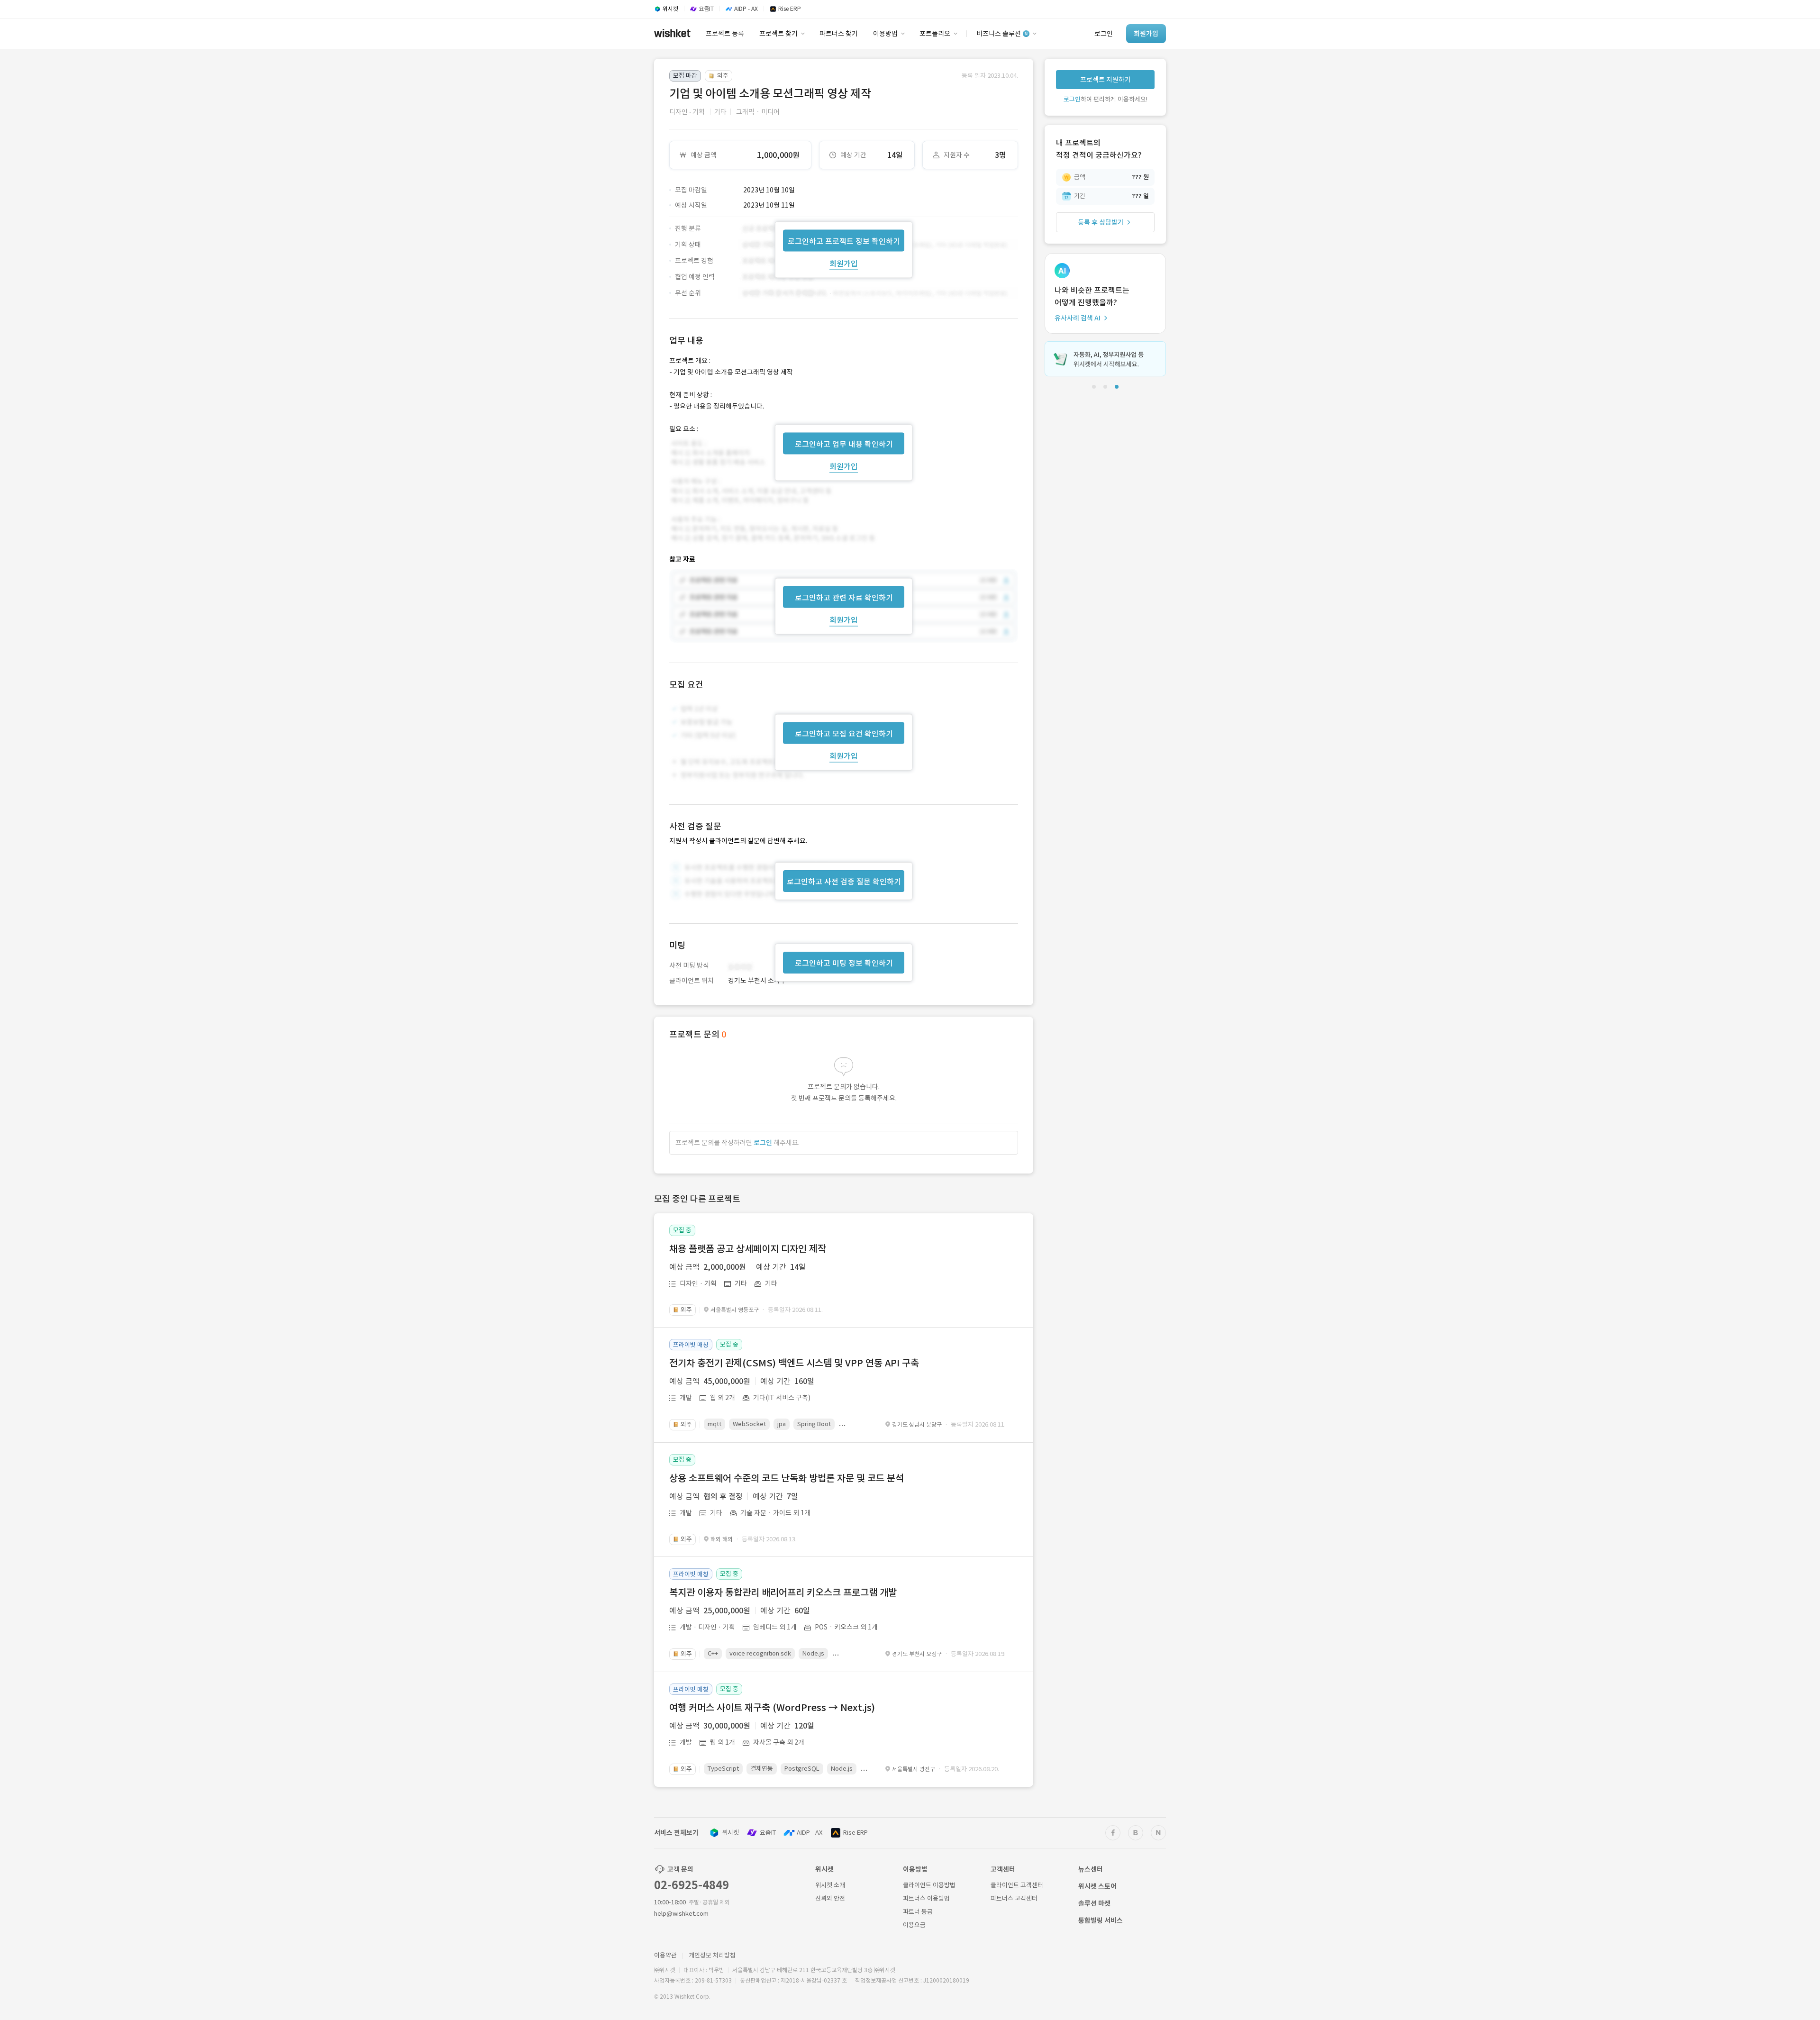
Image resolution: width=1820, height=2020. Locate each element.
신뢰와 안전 (830, 1898)
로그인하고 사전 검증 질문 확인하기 (844, 882)
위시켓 (730, 1833)
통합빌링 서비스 (1101, 1920)
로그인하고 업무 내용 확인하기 (844, 444)
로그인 (763, 1143)
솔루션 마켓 (1094, 1903)
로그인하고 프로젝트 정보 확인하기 (844, 241)
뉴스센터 (1091, 1869)
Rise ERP (855, 1833)
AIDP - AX (810, 1833)
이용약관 (665, 1955)
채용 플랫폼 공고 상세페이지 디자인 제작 (748, 1249)
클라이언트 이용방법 (929, 1885)
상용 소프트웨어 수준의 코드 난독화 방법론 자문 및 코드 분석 (787, 1478)
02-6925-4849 (692, 1885)
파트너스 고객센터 (1014, 1898)
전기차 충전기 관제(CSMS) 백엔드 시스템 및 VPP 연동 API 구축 (794, 1363)
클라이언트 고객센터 (1017, 1885)
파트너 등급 (918, 1912)
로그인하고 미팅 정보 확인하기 (844, 963)
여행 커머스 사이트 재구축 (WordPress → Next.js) (772, 1708)
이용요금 (914, 1925)
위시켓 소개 (830, 1885)
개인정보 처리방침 (712, 1955)
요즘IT (768, 1833)
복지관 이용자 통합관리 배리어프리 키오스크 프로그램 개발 (783, 1592)
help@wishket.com (681, 1914)
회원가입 (844, 263)
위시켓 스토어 (1097, 1886)
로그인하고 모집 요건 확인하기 (844, 734)
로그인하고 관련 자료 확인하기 (844, 598)
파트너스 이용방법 (926, 1898)
